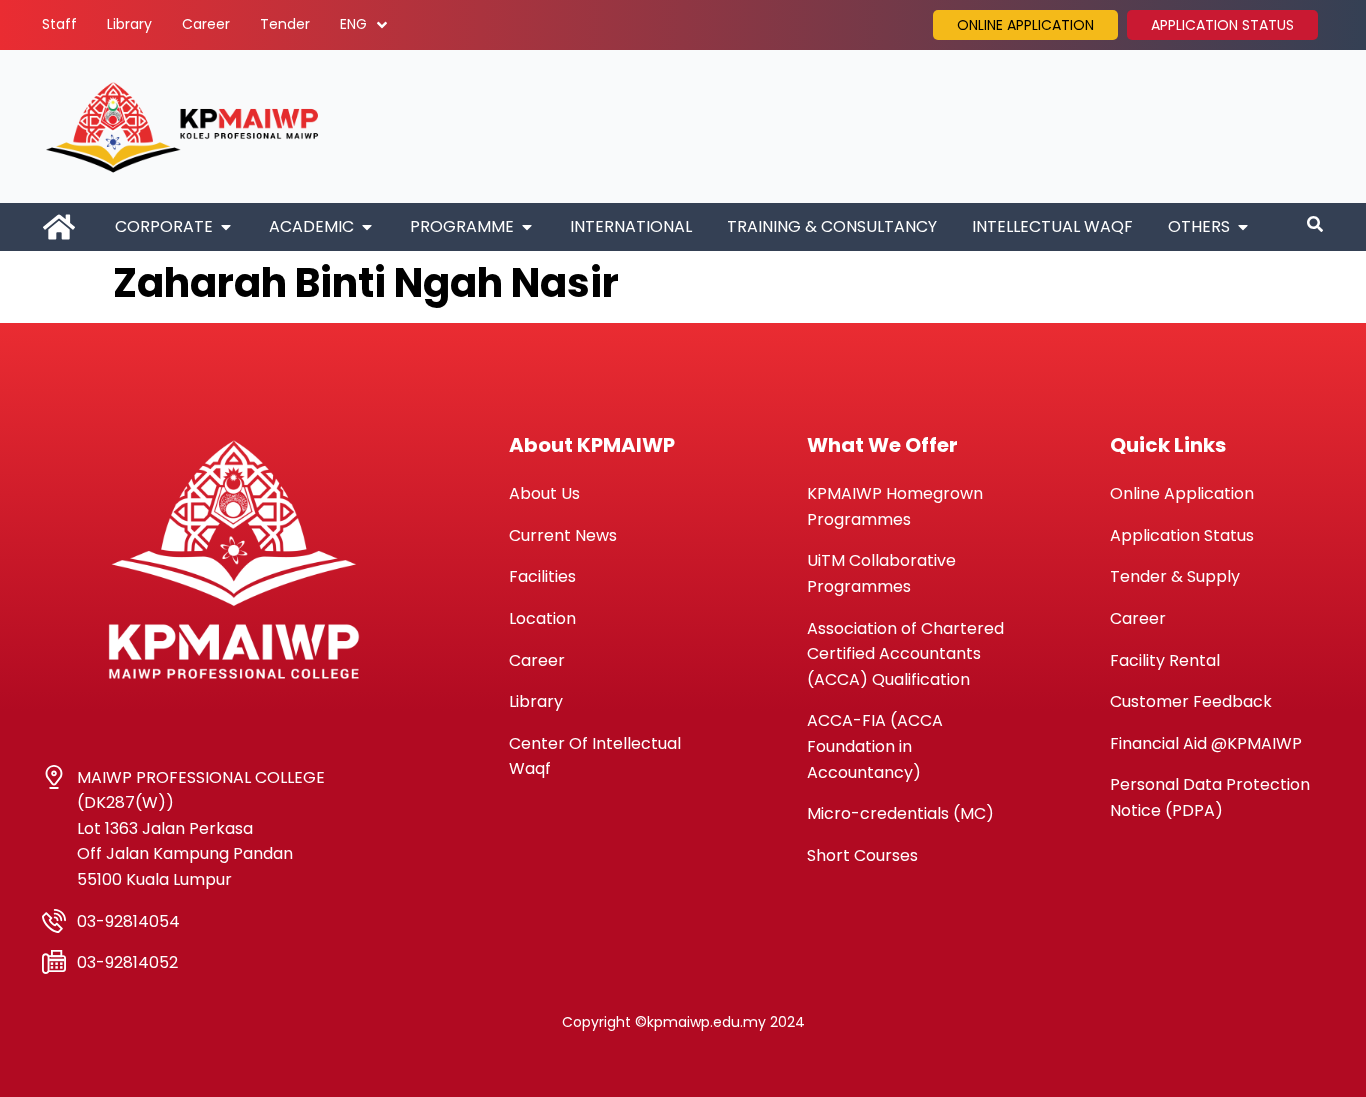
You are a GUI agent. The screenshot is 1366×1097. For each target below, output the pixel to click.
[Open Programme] (527, 227)
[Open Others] (1243, 227)
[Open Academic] (367, 227)
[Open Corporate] (226, 227)
